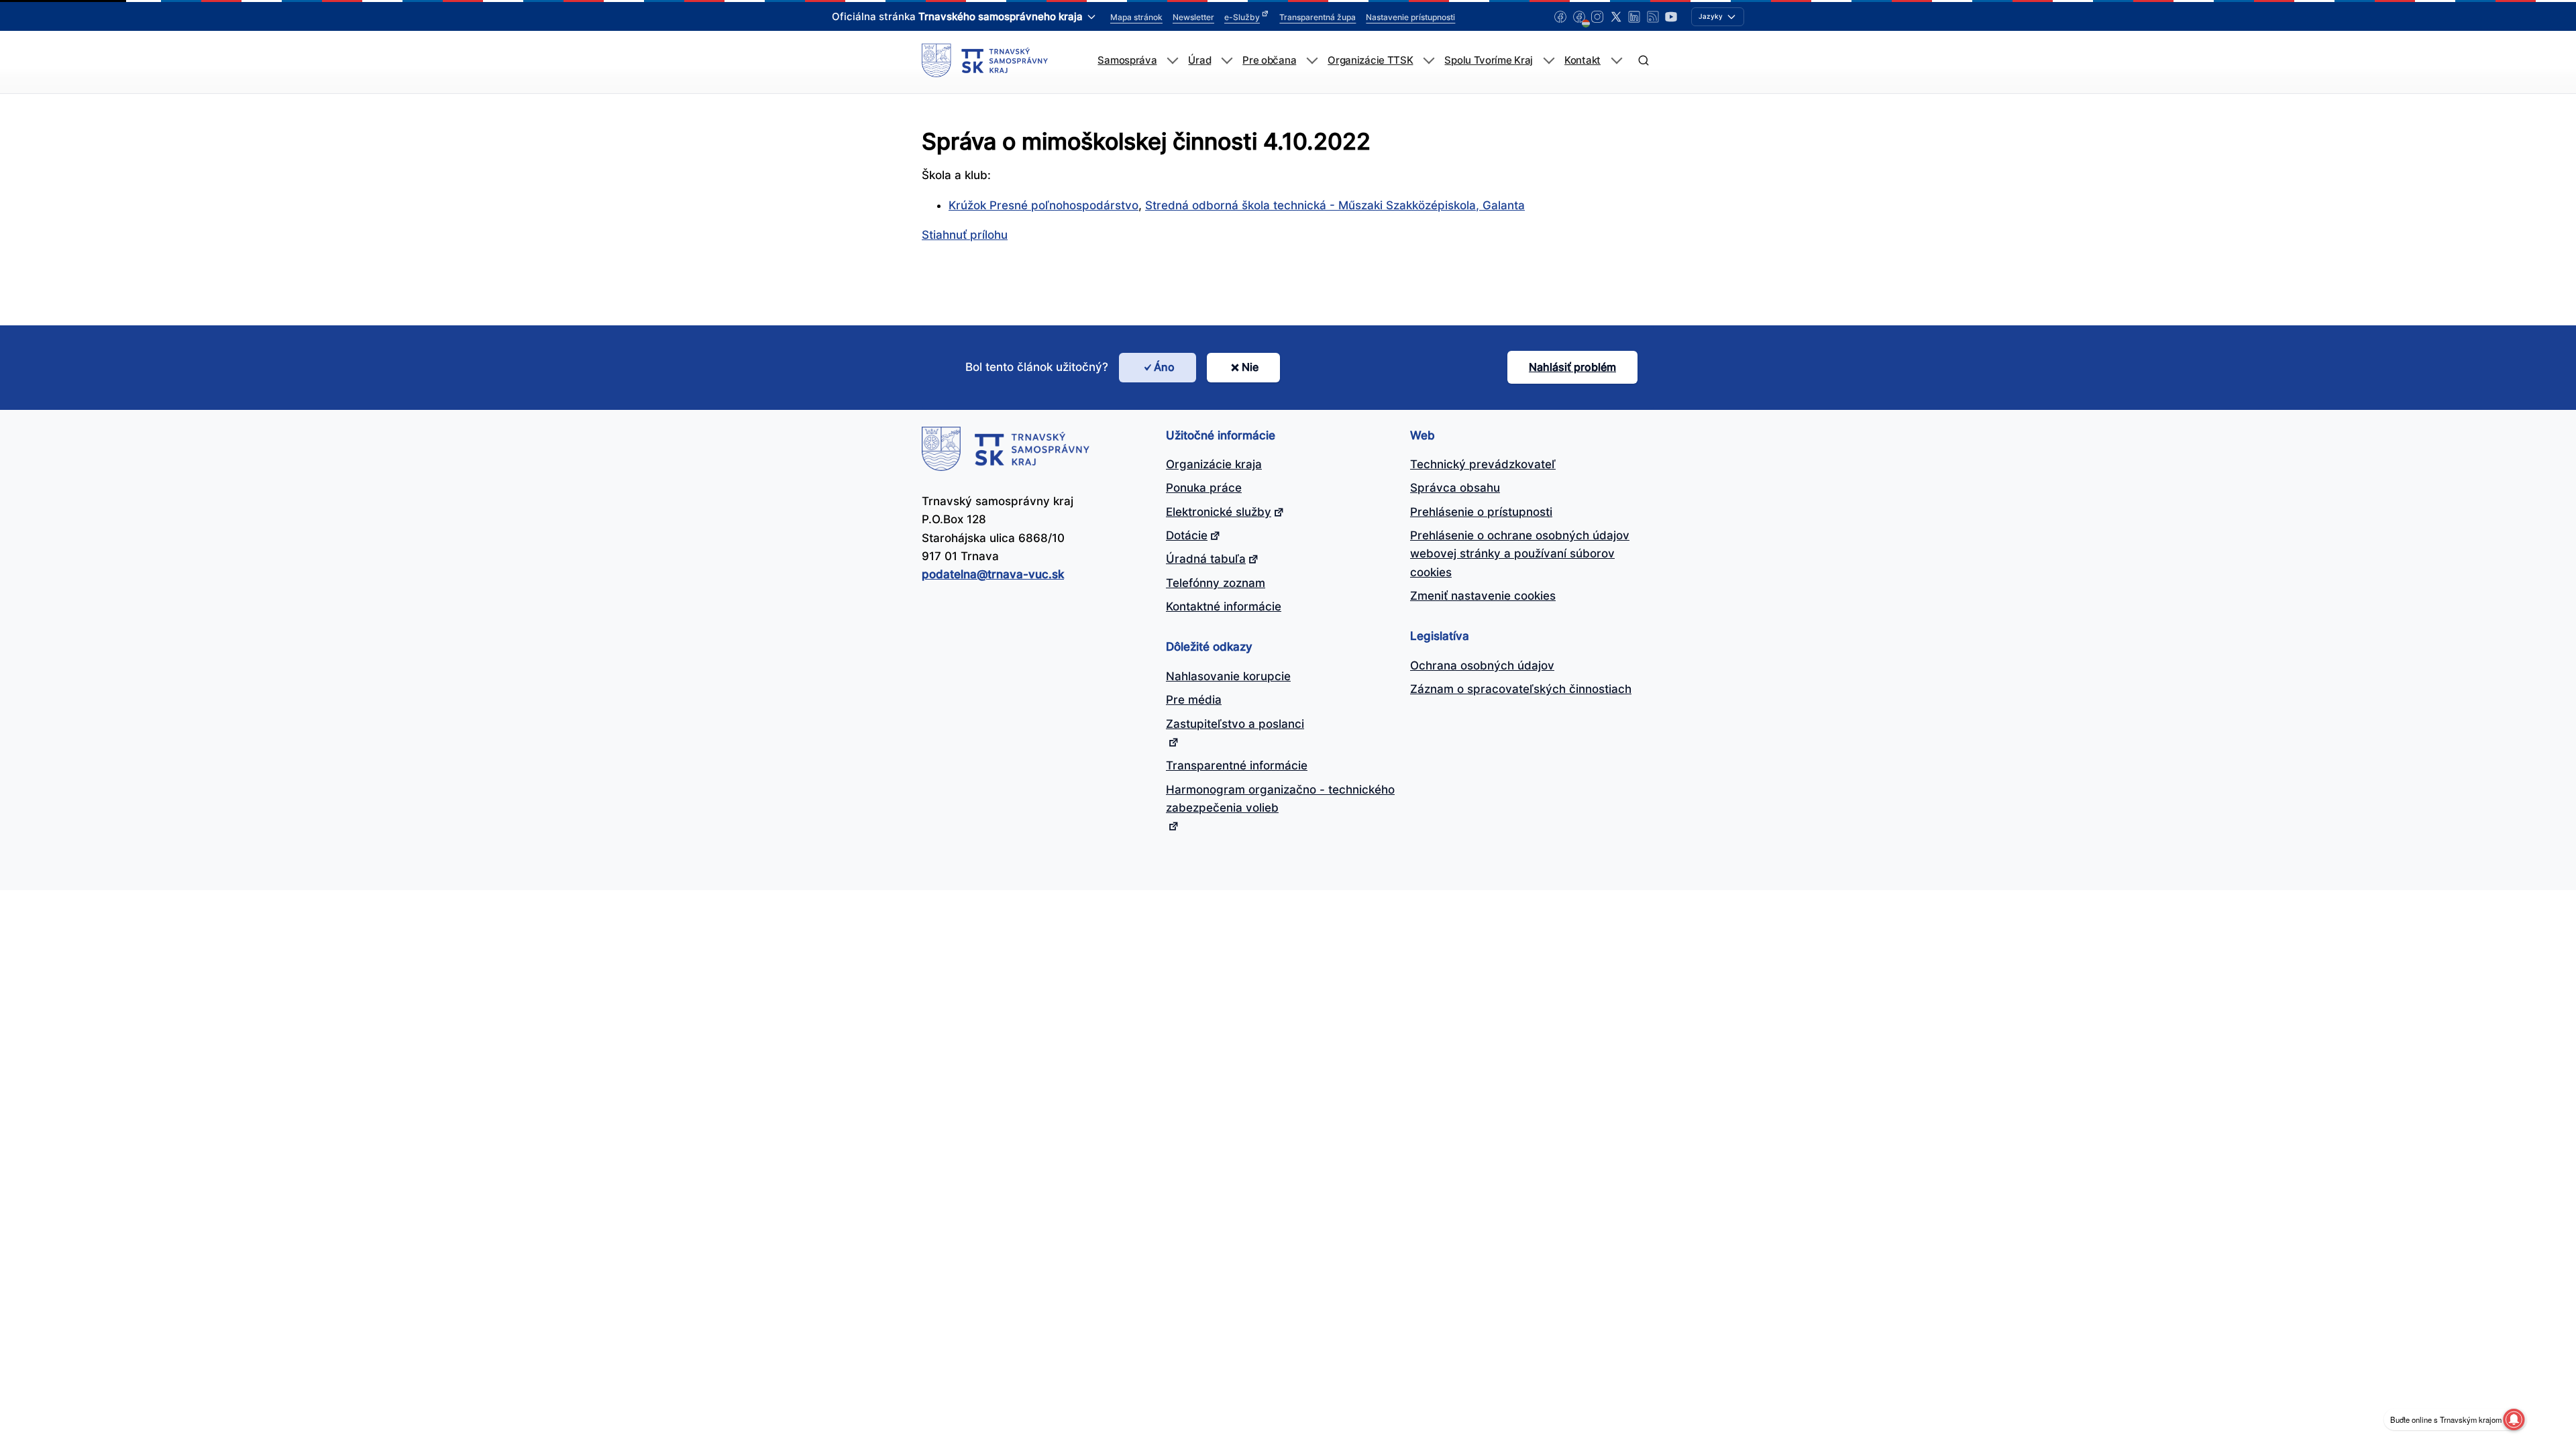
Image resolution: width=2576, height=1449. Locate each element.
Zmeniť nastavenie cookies (1483, 596)
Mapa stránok (1136, 17)
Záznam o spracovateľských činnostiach (1521, 689)
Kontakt (1582, 60)
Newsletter (1193, 17)
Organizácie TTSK (1370, 60)
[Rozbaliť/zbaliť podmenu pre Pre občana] (1312, 61)
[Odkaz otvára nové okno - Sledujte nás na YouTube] (1671, 17)
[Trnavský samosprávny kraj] (985, 60)
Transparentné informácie (1237, 765)
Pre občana (1269, 60)
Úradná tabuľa (1206, 559)
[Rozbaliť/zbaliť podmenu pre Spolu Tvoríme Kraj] (1549, 61)
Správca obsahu (1455, 488)
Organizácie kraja (1214, 464)
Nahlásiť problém (1572, 367)
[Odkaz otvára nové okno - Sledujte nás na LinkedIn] (1634, 17)
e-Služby (1242, 17)
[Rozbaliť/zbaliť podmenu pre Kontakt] (1616, 61)
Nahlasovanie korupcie (1228, 676)
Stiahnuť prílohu (965, 235)
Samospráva (1127, 60)
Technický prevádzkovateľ (1483, 464)
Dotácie (1187, 535)
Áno (1164, 367)
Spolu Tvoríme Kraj (1489, 60)
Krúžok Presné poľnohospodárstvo (1043, 205)
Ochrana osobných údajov (1482, 665)
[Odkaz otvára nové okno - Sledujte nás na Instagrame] (1597, 17)
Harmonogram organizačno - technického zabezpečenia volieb (1280, 799)
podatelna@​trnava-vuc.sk (993, 574)
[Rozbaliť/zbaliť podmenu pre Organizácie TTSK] (1429, 61)
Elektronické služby (1219, 512)
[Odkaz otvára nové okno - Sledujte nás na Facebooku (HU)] (1579, 17)
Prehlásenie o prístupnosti (1481, 512)
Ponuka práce (1204, 488)
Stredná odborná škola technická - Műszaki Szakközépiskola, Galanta (1335, 205)
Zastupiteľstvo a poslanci (1235, 724)
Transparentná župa (1318, 17)
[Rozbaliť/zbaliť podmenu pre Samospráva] (1172, 61)
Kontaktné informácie (1224, 606)
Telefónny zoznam (1216, 583)
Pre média (1194, 700)
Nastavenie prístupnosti (1410, 17)
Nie (1250, 367)
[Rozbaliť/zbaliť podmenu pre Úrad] (1227, 61)
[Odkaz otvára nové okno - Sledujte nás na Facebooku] (1560, 17)
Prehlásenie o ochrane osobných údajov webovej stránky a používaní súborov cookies (1520, 554)
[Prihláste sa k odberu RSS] (1653, 17)
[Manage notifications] (2514, 1419)
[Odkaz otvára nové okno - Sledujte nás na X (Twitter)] (1616, 17)
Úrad (1199, 60)
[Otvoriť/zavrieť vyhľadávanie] (1643, 61)
